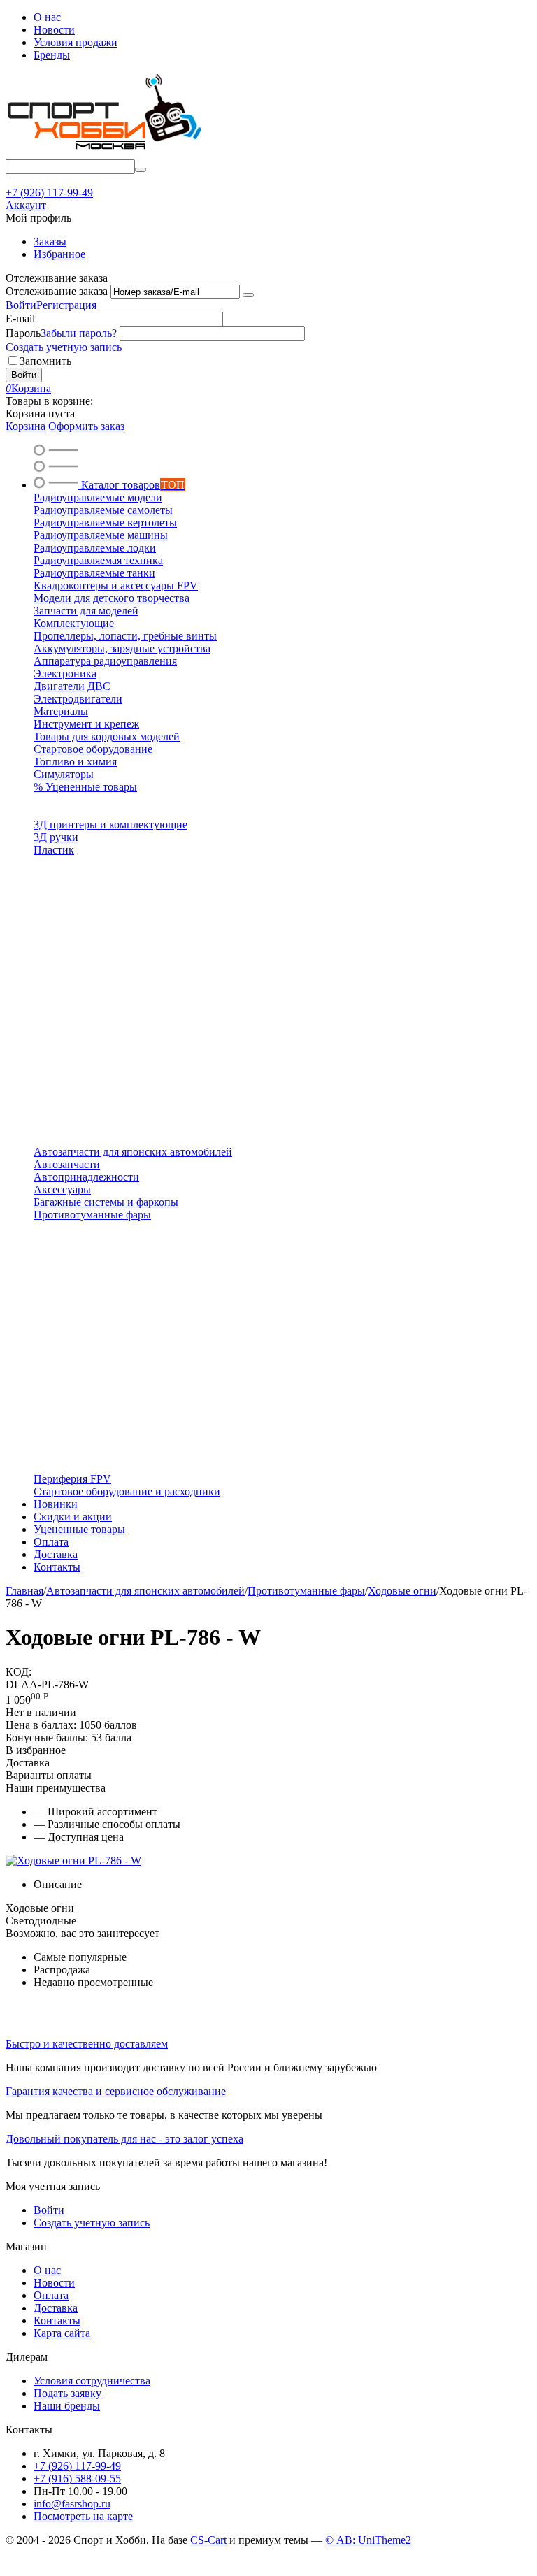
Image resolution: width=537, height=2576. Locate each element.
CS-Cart (208, 2540)
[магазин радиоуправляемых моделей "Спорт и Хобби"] (103, 153)
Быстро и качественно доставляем (87, 2044)
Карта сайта (62, 2333)
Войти (21, 305)
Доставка (56, 2308)
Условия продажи (76, 42)
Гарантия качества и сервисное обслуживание (116, 2091)
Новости (54, 30)
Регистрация (66, 305)
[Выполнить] (248, 295)
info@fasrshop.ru (72, 2504)
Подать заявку (67, 2393)
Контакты (57, 2320)
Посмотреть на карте (83, 2516)
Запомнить (45, 361)
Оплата (51, 2295)
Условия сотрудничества (92, 2381)
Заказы (50, 242)
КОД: (19, 1672)
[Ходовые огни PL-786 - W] (73, 1861)
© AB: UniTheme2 (368, 2540)
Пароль (23, 333)
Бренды (52, 55)
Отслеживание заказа (57, 291)
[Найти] (141, 170)
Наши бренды (67, 2406)
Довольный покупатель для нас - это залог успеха (124, 2139)
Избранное (59, 254)
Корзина (26, 426)
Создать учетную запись (64, 347)
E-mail (20, 318)
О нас (47, 17)
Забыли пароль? (79, 333)
